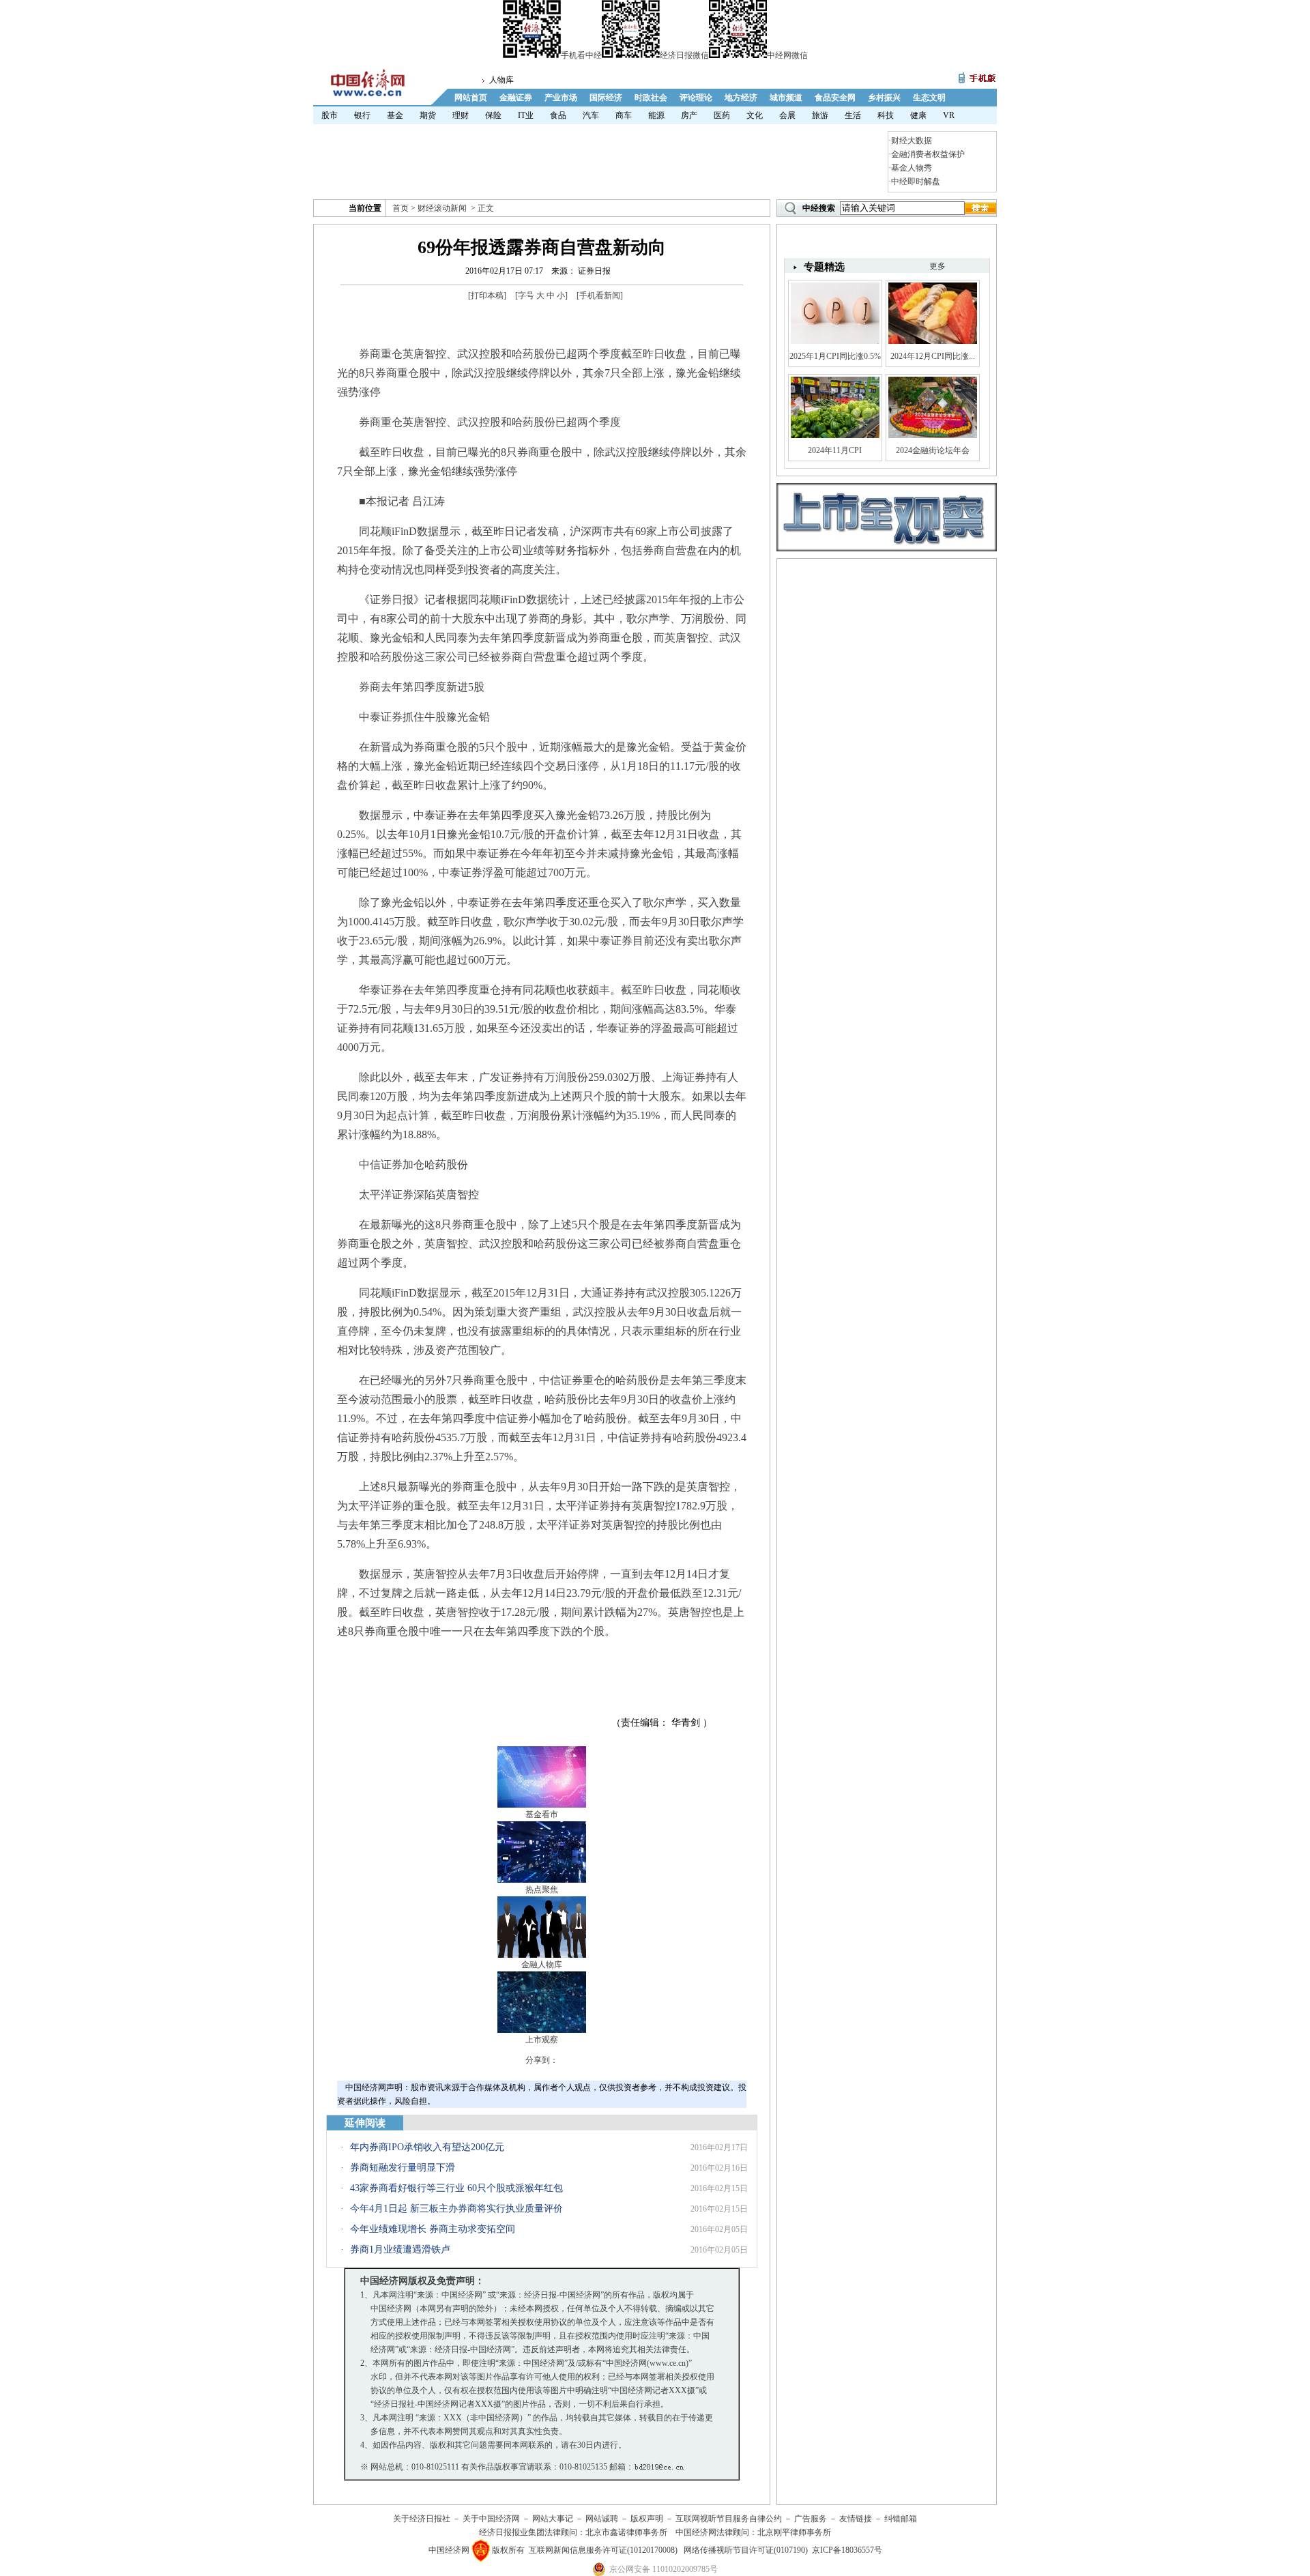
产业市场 (561, 98)
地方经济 (741, 98)
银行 (362, 115)
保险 (493, 115)
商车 (624, 115)
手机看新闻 (600, 295)
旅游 (820, 115)
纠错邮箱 (901, 2519)
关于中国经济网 (491, 2519)
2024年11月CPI (835, 450)
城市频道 (786, 98)
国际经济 (606, 98)
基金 (395, 115)
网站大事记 (553, 2519)
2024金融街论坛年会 (933, 450)
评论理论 (696, 98)
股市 (330, 115)
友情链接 (856, 2519)
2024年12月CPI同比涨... (933, 356)
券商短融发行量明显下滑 (403, 2168)
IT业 (526, 115)
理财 (461, 115)
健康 (918, 115)
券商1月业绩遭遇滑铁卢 (400, 2249)
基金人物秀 (912, 168)
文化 (755, 115)
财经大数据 (912, 141)
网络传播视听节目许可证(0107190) (746, 2550)
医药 (722, 115)
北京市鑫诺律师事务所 (626, 2532)
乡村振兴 (884, 98)
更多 (937, 266)
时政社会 (651, 98)
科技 (886, 115)
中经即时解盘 (916, 182)
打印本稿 (487, 295)
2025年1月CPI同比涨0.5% (835, 356)
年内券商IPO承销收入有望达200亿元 (427, 2147)
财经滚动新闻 (442, 208)
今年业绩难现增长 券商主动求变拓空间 (433, 2229)
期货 (428, 115)
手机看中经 (581, 55)
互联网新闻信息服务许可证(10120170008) (603, 2550)
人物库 (501, 80)
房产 (689, 115)
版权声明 (647, 2519)
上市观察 (542, 2040)
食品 (558, 115)
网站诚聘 (602, 2519)
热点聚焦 (542, 1890)
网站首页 (471, 98)
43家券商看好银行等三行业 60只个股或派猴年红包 (456, 2188)
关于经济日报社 (422, 2519)
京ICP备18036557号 (847, 2550)
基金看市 (542, 1814)
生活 (853, 115)
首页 (401, 208)
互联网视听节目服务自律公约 (729, 2519)
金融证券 (516, 98)
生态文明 (929, 98)
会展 (787, 115)
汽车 (591, 115)
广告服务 (811, 2519)
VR (949, 115)
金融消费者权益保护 (928, 154)
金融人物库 (542, 1965)
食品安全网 (835, 98)
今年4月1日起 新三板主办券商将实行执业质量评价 (456, 2209)
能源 (656, 115)
